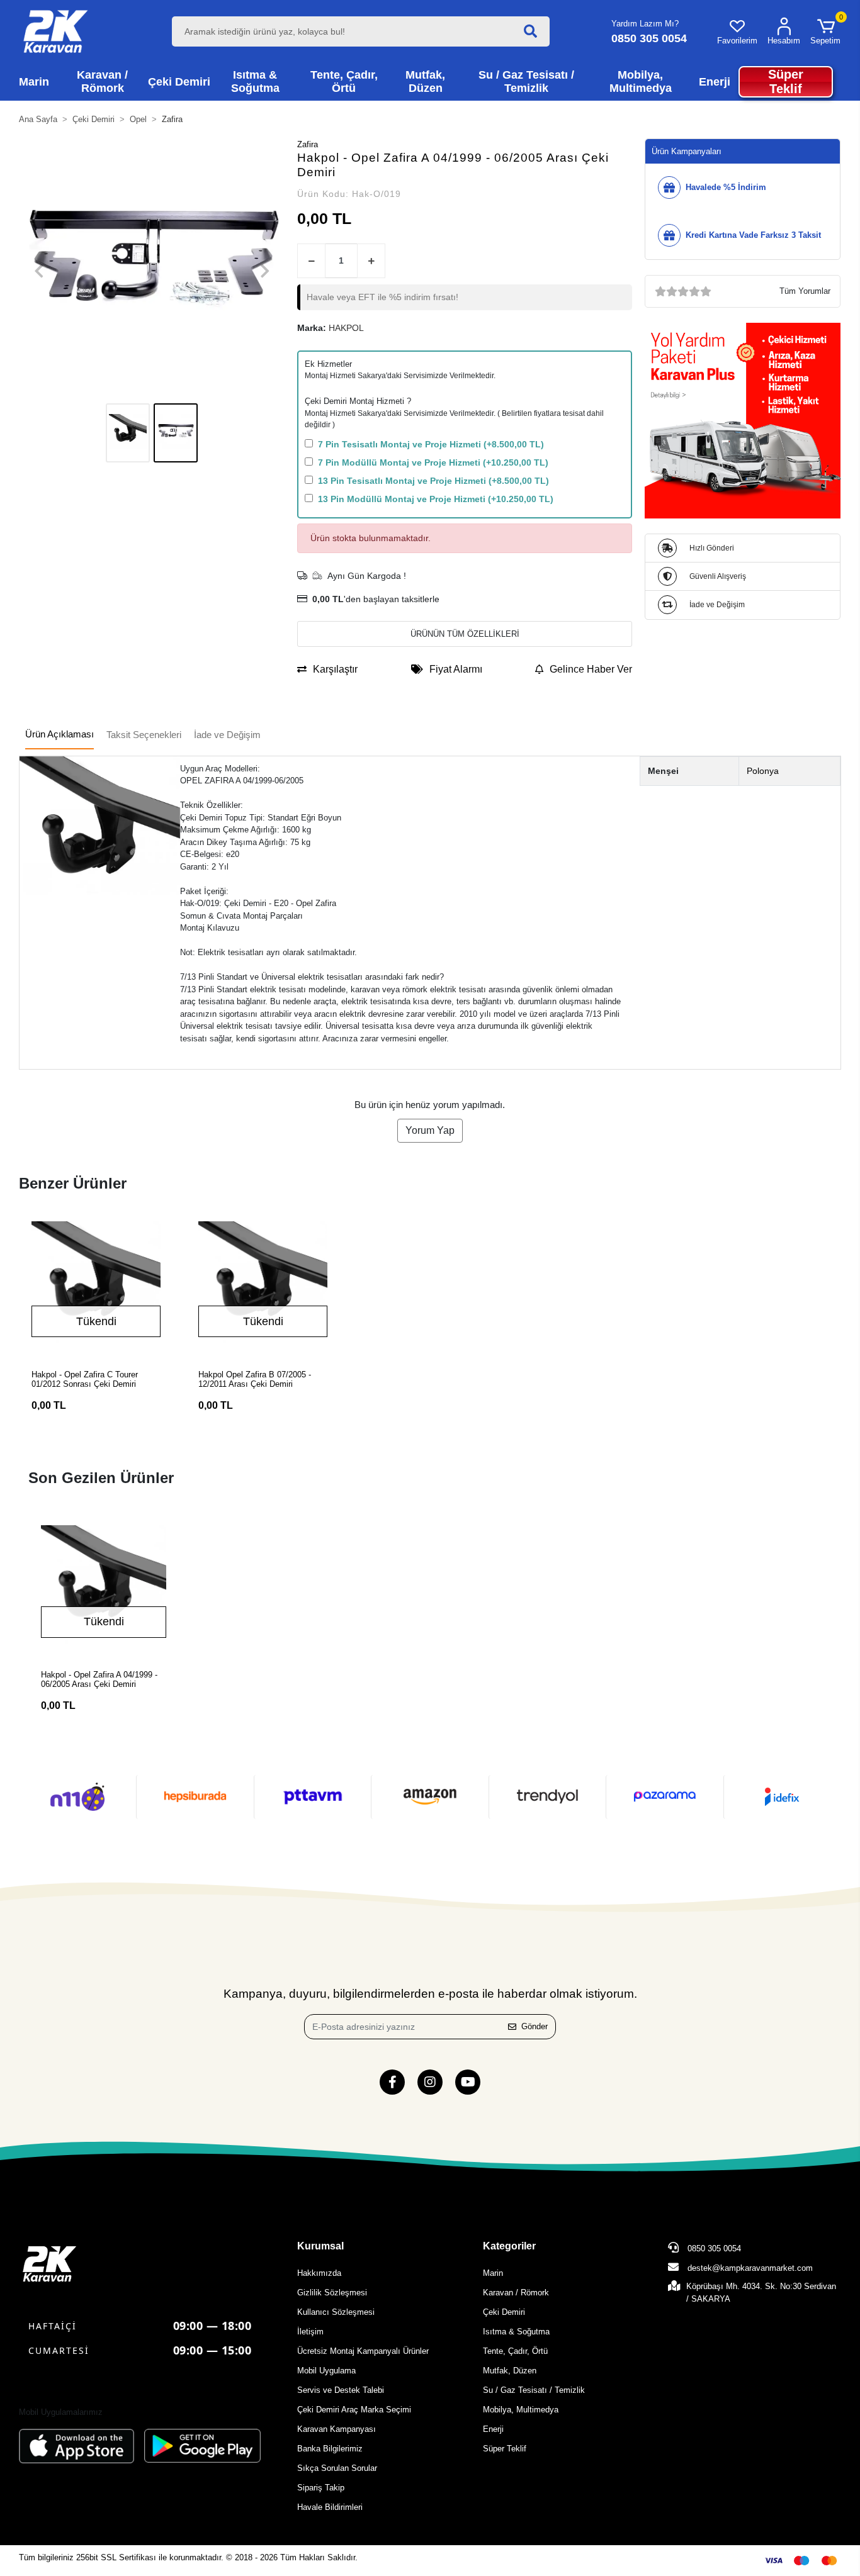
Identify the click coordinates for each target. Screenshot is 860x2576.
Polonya (763, 771)
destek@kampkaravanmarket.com (750, 2268)
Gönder (535, 2026)
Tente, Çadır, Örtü (515, 2351)
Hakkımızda (319, 2273)
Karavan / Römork (516, 2293)
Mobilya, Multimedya (521, 2410)
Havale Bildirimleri (330, 2507)
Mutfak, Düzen (510, 2371)
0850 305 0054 (713, 2248)
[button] (825, 31)
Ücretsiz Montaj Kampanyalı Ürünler (363, 2351)
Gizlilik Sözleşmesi (332, 2293)
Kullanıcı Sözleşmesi (336, 2312)
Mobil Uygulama (326, 2371)
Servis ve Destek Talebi (341, 2390)
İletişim (310, 2332)
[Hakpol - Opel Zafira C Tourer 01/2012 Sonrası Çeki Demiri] (96, 1286)
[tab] (59, 735)
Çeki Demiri (504, 2312)
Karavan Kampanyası (337, 2429)
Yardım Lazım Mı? (645, 24)
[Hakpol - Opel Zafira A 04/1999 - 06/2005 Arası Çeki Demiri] (104, 1588)
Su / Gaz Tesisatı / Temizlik (534, 2390)
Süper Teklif (505, 2449)
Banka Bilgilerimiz (330, 2449)
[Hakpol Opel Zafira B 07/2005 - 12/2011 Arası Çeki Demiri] (263, 1286)
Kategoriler (509, 2246)
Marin (493, 2273)
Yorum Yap (430, 1130)
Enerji (493, 2429)
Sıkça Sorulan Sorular (337, 2468)
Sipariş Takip (321, 2488)
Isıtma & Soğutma (516, 2332)
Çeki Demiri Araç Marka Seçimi (354, 2410)
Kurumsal (320, 2246)
